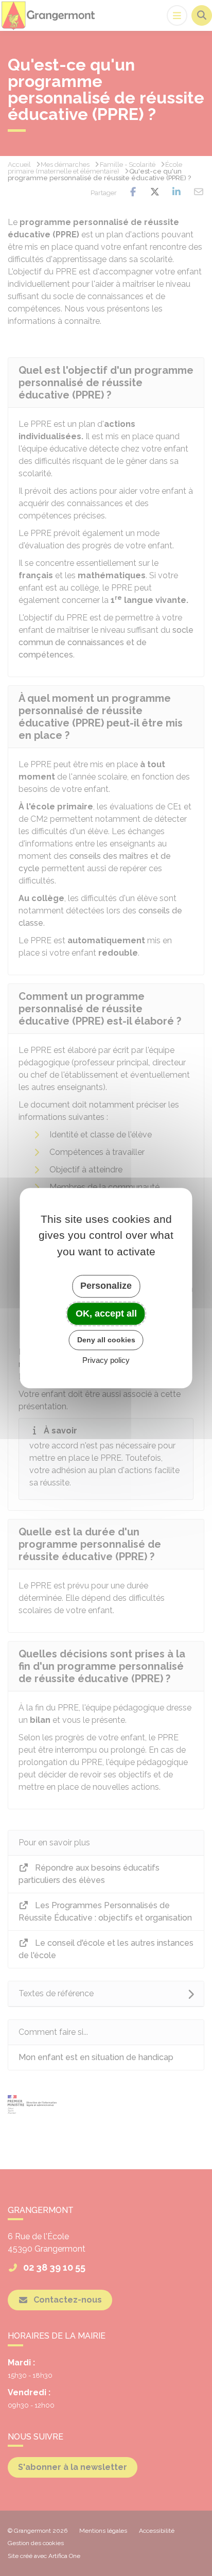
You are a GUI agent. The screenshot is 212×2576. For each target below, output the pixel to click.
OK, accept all (106, 1313)
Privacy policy (106, 1360)
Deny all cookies (106, 1340)
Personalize (106, 1286)
